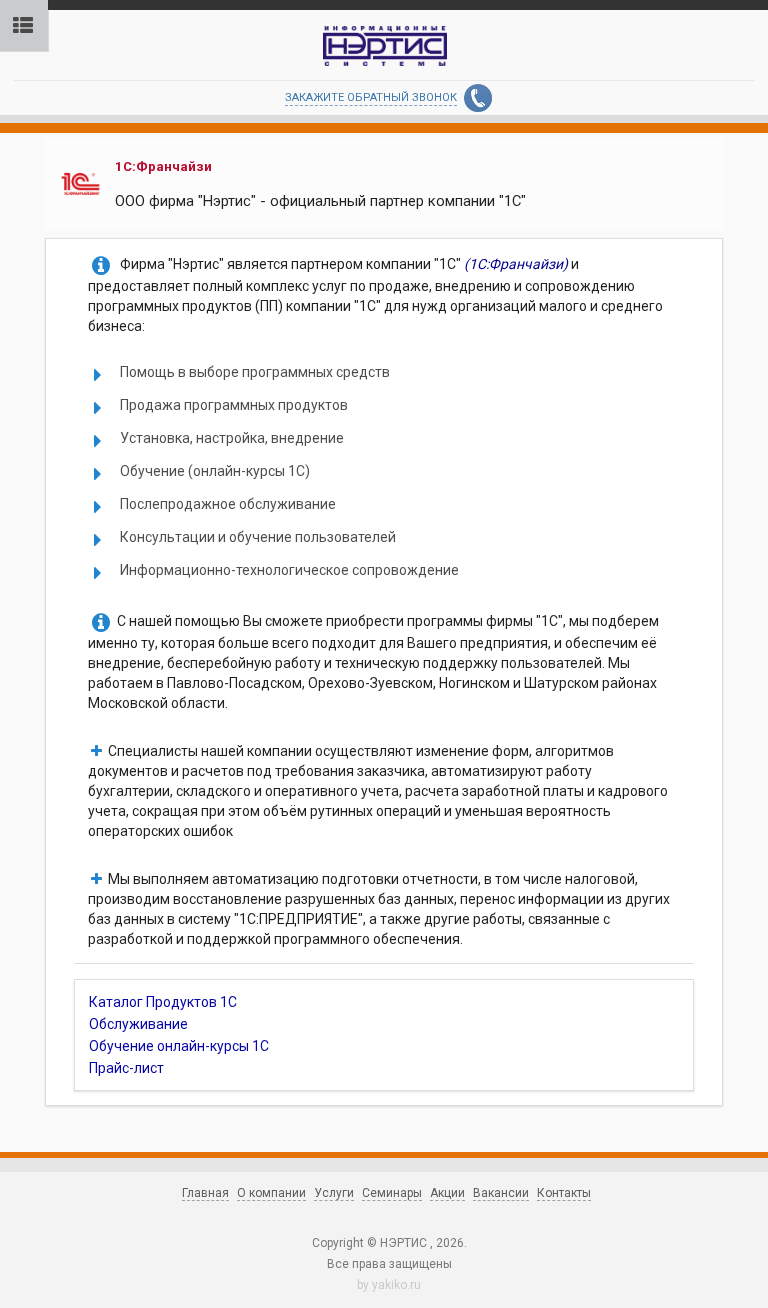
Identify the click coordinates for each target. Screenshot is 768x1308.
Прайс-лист (126, 1068)
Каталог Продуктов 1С (163, 1002)
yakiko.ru (396, 1285)
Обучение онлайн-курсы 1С (179, 1046)
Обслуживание (138, 1024)
